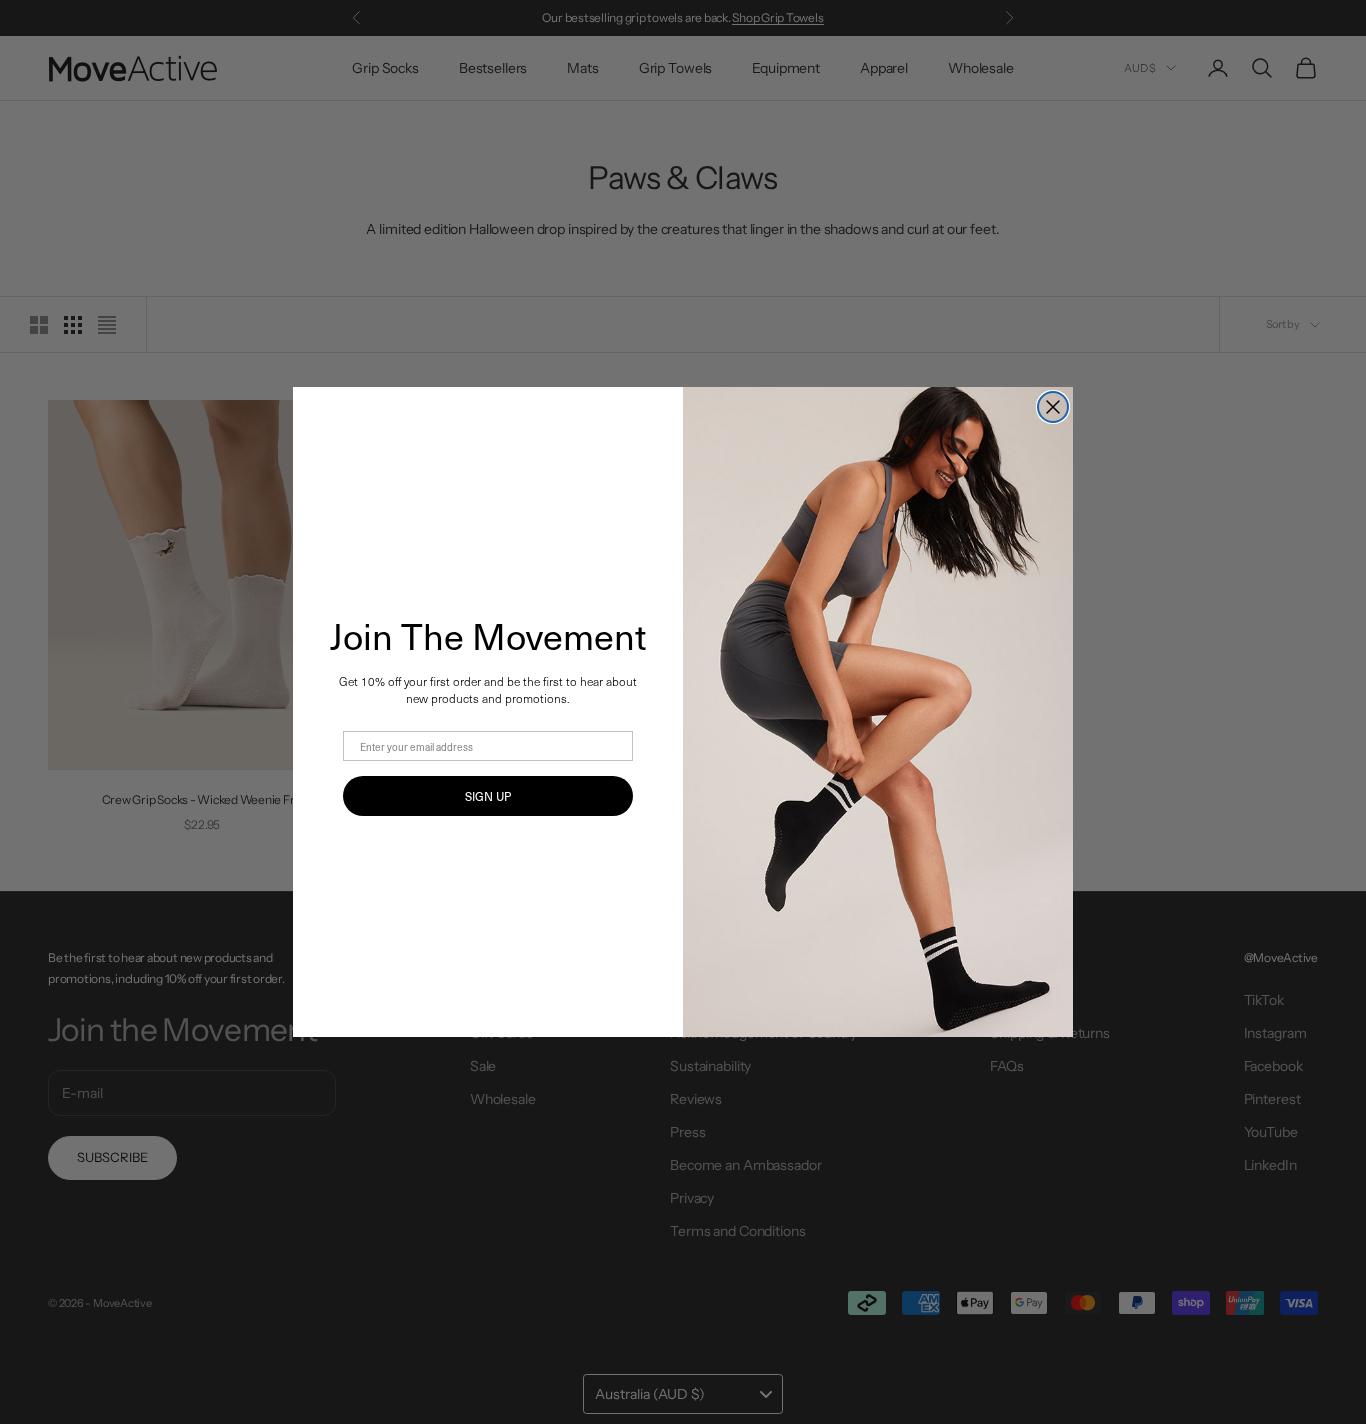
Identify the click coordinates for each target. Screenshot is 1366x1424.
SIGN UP (488, 796)
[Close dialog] (1053, 407)
